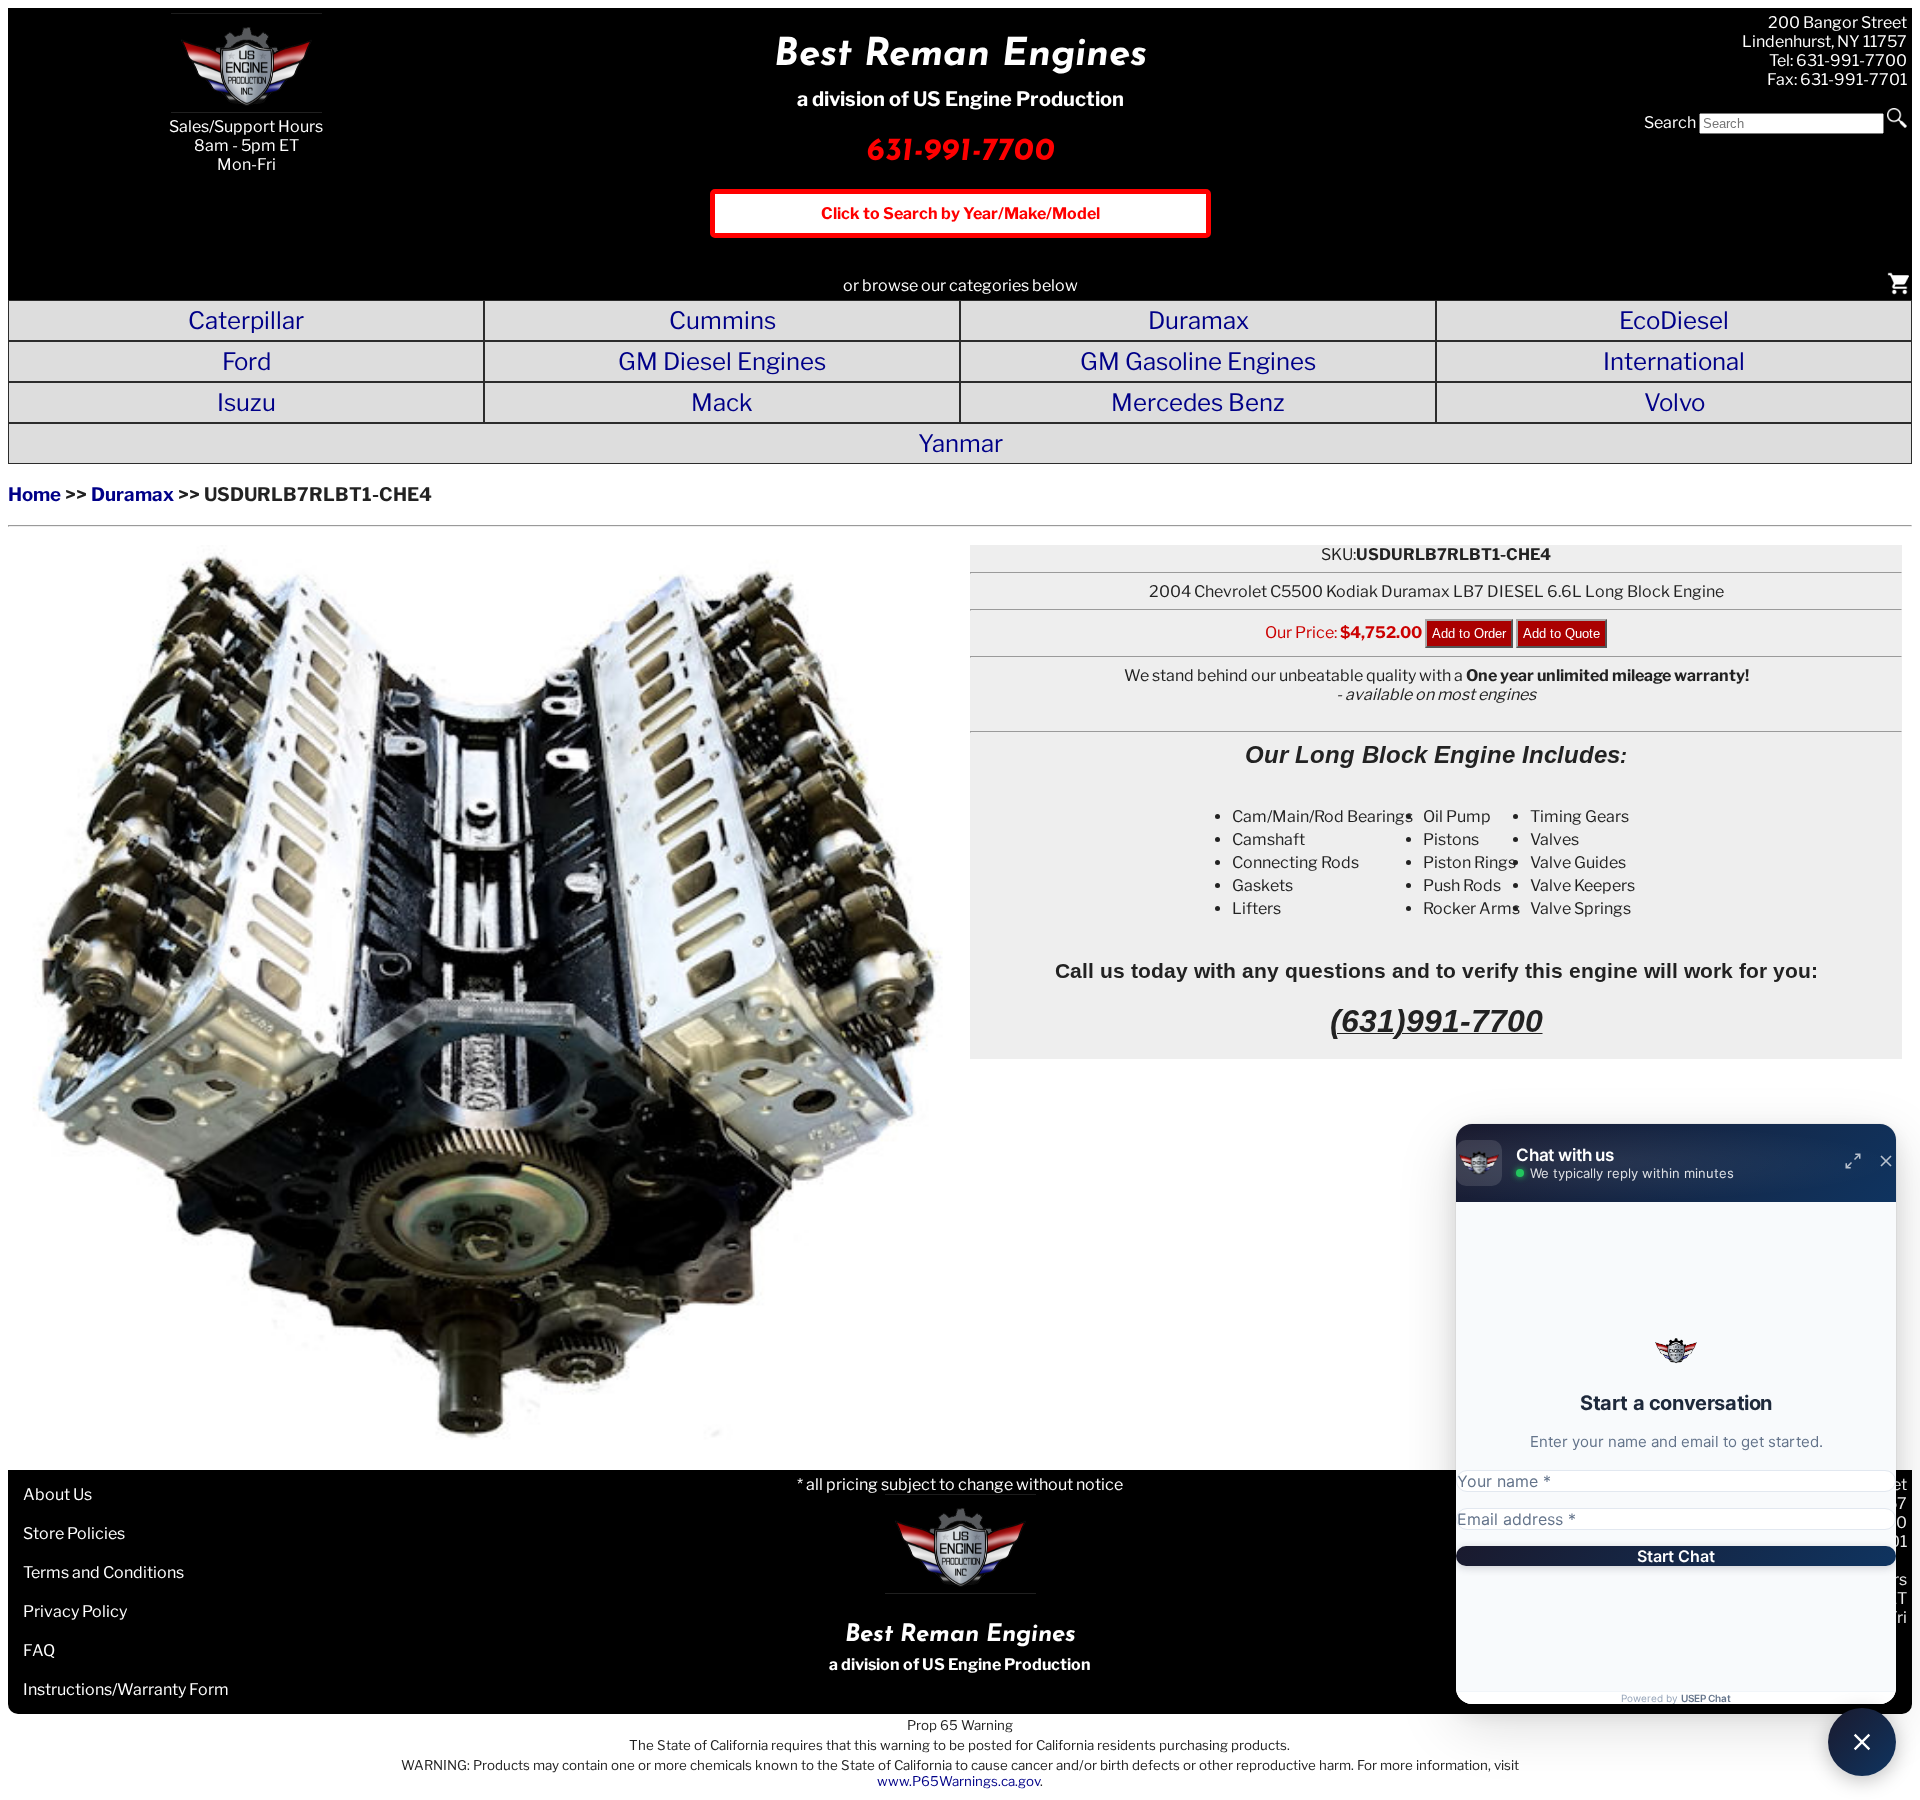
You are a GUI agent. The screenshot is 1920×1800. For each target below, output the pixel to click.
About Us (57, 1494)
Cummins (722, 320)
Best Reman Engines (960, 55)
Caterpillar (246, 320)
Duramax (1198, 320)
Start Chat (1676, 1556)
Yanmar (960, 443)
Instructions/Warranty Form (126, 1689)
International (1674, 361)
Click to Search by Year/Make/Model (960, 213)
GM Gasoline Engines (1198, 361)
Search (1670, 122)
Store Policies (74, 1533)
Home (34, 494)
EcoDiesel (1674, 320)
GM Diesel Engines (722, 361)
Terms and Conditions (103, 1572)
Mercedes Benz (1198, 402)
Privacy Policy (75, 1611)
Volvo (1674, 402)
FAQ (39, 1650)
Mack (722, 402)
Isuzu (246, 402)
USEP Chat (1706, 1698)
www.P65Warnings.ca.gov (958, 1781)
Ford (246, 361)
